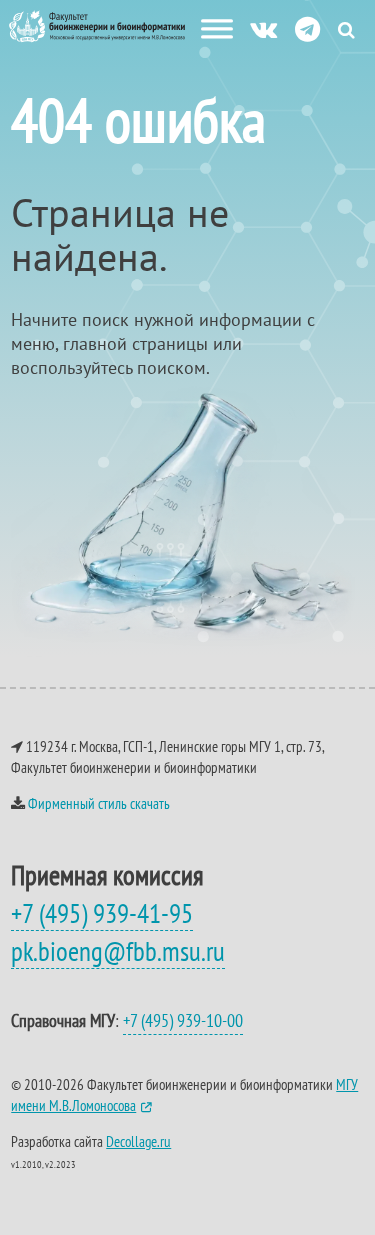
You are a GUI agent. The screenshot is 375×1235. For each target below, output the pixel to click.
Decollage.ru (138, 1141)
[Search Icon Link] (346, 29)
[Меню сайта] (217, 29)
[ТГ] (307, 28)
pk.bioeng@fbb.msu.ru (118, 951)
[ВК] (263, 28)
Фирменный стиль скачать (99, 803)
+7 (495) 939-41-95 (102, 913)
